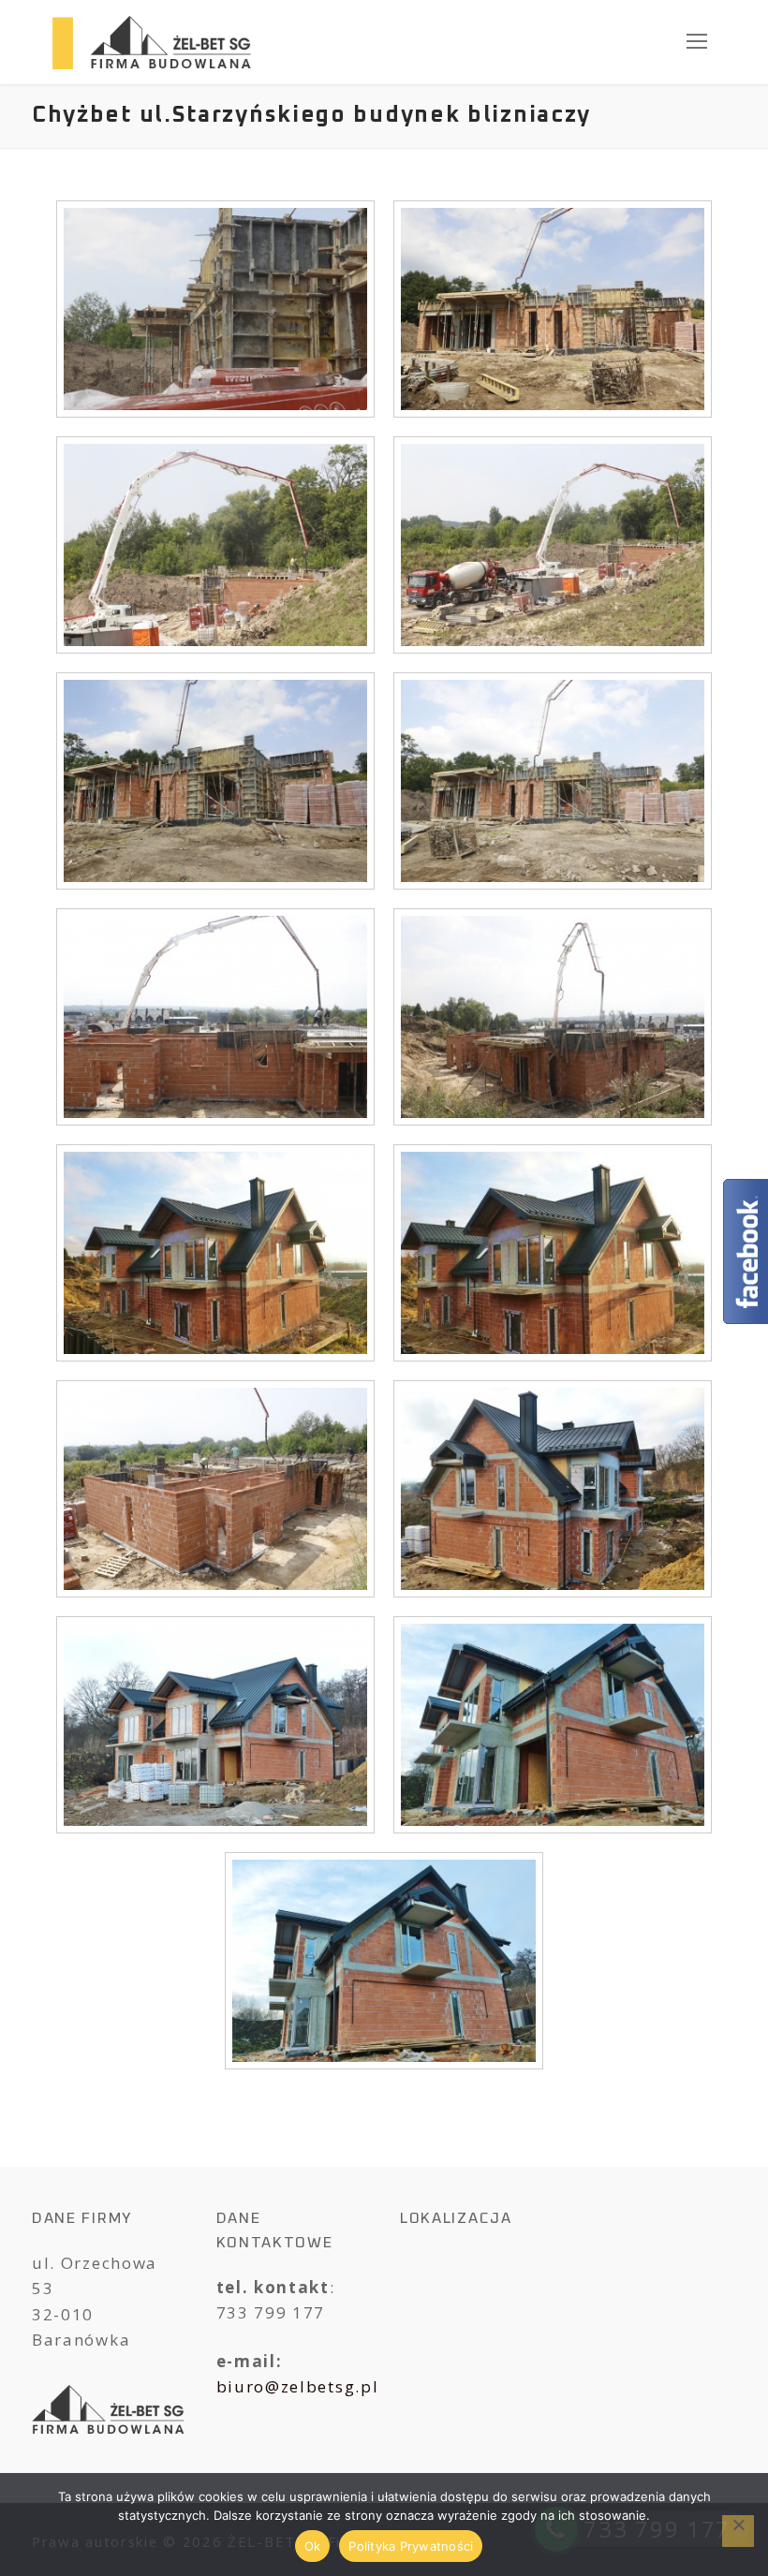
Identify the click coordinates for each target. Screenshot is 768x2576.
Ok (313, 2546)
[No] (738, 2531)
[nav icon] (697, 42)
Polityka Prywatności (411, 2546)
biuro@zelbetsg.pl (298, 2386)
